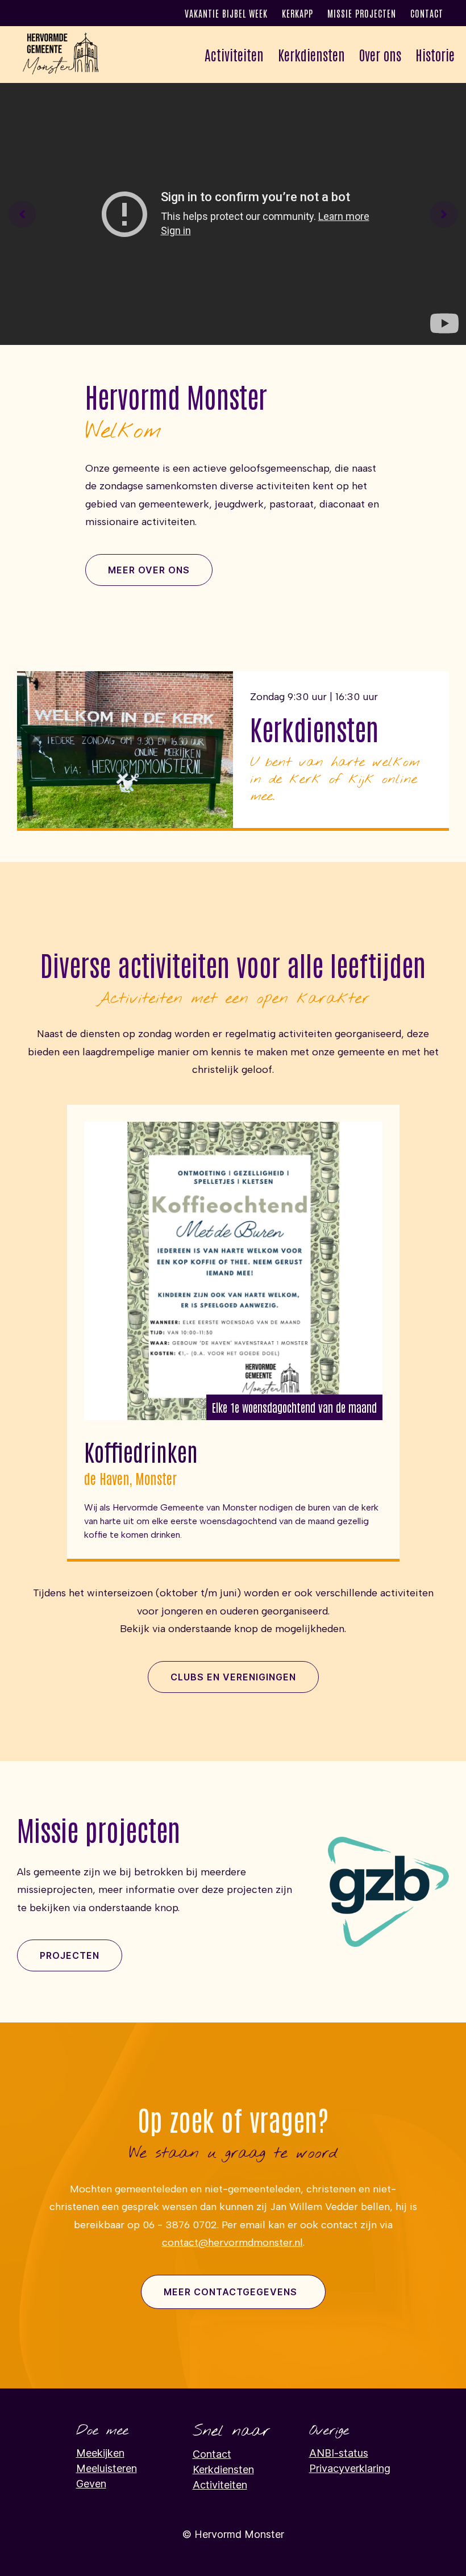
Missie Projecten (362, 13)
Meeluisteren (107, 2468)
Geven (91, 2484)
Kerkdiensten (311, 54)
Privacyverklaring (350, 2468)
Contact (427, 13)
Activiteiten (220, 2485)
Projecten (70, 1955)
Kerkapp (298, 13)
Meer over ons (149, 570)
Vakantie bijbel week (226, 13)
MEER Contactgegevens (230, 2292)
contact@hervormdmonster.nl (232, 2242)
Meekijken (100, 2453)
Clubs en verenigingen (233, 1677)
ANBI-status (339, 2453)
